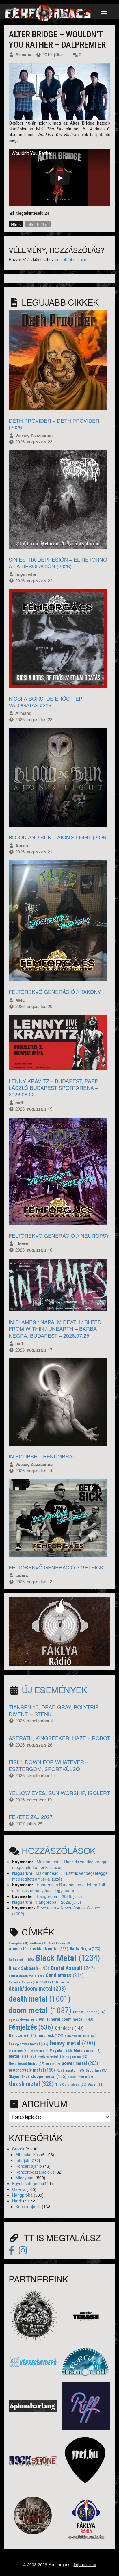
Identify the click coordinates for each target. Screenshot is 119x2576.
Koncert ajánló (29, 2166)
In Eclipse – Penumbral (42, 1456)
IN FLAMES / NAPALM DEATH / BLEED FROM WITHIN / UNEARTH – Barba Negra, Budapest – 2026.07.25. (55, 1329)
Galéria (19, 2189)
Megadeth (61, 2051)
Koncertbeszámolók (34, 2172)
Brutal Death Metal (26, 1976)
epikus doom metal (27, 2020)
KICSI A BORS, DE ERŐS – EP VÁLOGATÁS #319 (45, 702)
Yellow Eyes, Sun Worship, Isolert (59, 1793)
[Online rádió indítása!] (59, 1631)
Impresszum (85, 2564)
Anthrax (39, 1943)
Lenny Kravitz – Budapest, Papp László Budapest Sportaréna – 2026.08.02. (53, 1088)
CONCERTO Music (55, 1982)
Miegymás (25, 2178)
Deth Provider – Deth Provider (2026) (54, 424)
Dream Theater (89, 2012)
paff (19, 1103)
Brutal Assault (73, 1968)
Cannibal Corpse (23, 1982)
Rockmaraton (70, 2070)
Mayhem (40, 2051)
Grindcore (69, 2028)
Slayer (19, 2076)
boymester (26, 574)
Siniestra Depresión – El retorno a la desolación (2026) (58, 563)
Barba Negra (85, 1949)
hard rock (50, 2035)
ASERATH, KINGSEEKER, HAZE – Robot (59, 1738)
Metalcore (87, 2051)
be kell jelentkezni (71, 259)
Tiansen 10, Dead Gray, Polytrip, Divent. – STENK (54, 1710)
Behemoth (21, 1960)
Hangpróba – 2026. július (60, 1896)
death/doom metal (37, 1989)
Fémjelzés (31, 2027)
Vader (96, 2085)
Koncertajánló (28, 2206)
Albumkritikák (28, 2154)
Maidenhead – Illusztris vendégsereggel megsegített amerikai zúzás (61, 1864)
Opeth (53, 2064)
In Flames (19, 2051)
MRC (20, 1000)
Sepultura (97, 2070)
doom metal (40, 2010)
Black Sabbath (29, 1968)
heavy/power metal (28, 2044)
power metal (80, 2063)
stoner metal (80, 2077)
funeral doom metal (70, 2019)
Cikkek (18, 2149)
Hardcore (22, 2036)
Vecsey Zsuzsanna (34, 435)
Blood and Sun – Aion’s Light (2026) (58, 837)
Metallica (22, 2056)
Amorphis (18, 1943)
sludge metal (49, 2076)
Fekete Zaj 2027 (31, 1817)
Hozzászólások (59, 1850)
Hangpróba (22, 2195)
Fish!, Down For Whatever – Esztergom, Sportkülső (49, 1765)
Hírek (16, 224)
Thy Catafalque (71, 2085)
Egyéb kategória (27, 2183)
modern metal (51, 2057)
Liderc (22, 1244)
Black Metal (68, 1958)
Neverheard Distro (26, 2064)
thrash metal (31, 2084)
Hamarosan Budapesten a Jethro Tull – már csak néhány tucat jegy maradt (60, 1888)
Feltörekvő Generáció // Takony (55, 992)
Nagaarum (22, 1873)
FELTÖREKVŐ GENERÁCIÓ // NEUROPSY (59, 1235)
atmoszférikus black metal (38, 1949)
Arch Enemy (60, 1943)
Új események (54, 1690)
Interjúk (22, 2160)
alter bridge (38, 224)
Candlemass (65, 1975)
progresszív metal (32, 2070)
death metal (40, 1999)
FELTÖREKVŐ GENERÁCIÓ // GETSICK (56, 1567)
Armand (23, 54)
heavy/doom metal (80, 2036)
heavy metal (73, 2043)
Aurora (22, 845)
